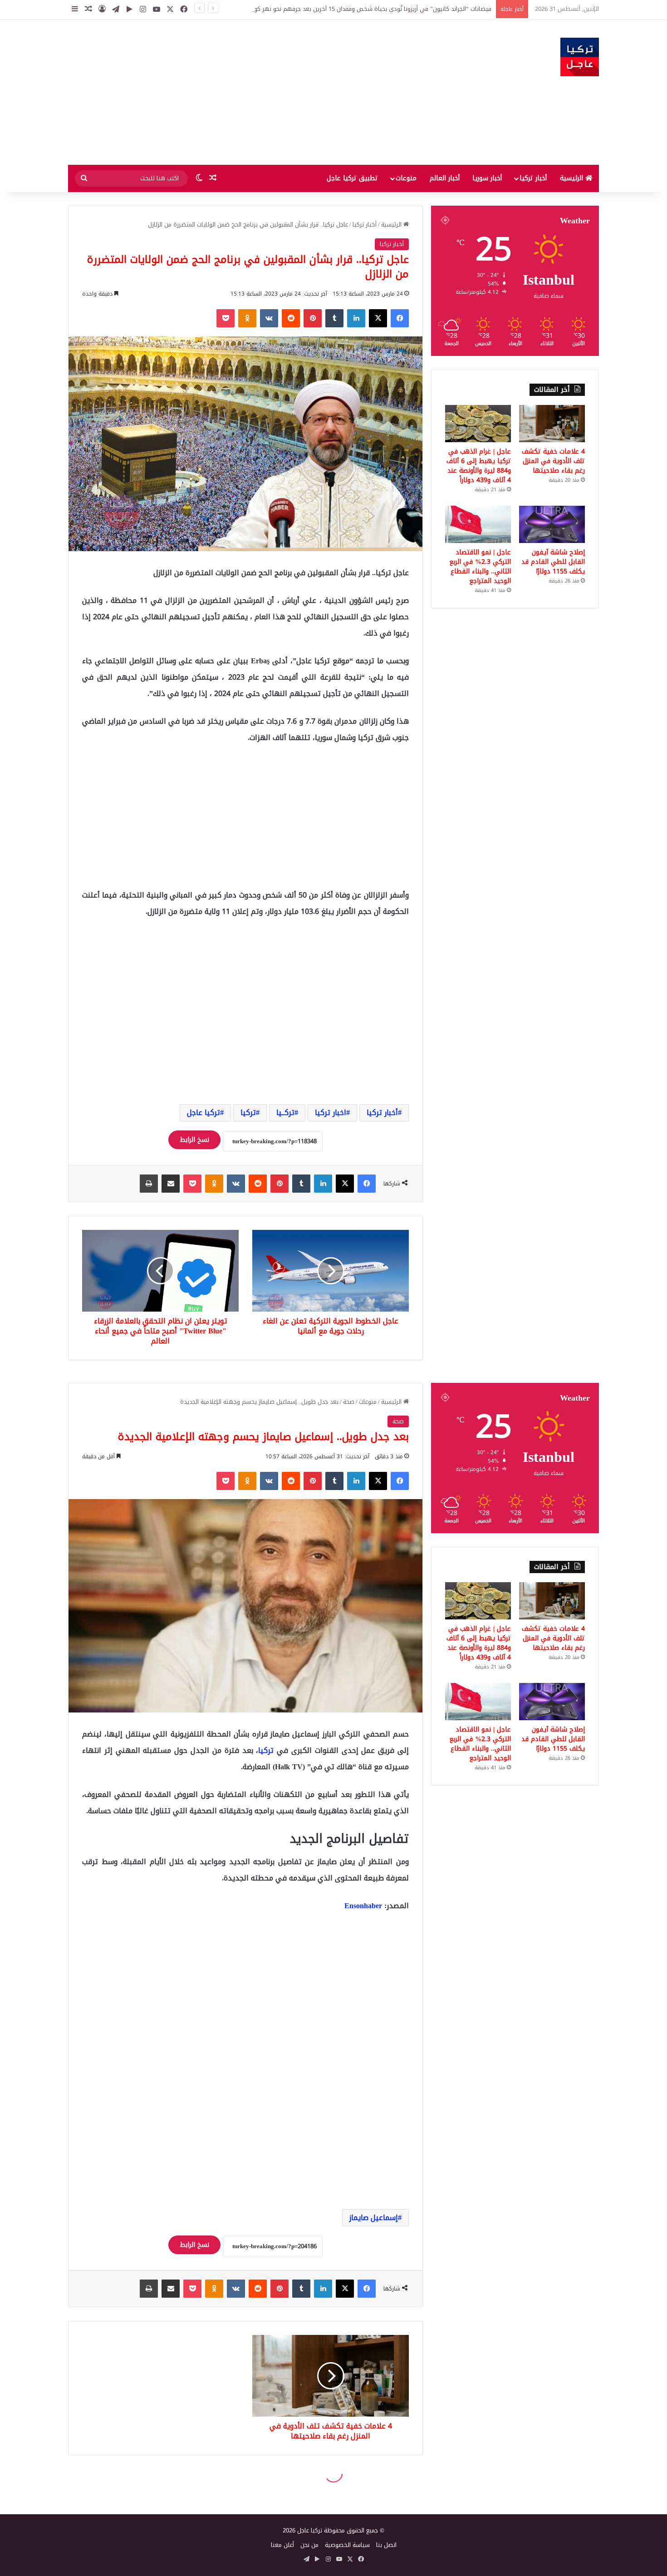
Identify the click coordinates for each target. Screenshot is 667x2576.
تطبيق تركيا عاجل (352, 178)
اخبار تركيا (331, 1113)
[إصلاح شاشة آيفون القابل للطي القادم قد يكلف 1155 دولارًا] (552, 524)
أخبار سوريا (487, 178)
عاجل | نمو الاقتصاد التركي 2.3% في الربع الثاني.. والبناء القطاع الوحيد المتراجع (480, 567)
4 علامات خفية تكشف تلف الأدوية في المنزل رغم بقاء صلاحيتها (553, 461)
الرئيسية (573, 178)
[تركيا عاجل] (580, 57)
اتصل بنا (386, 2545)
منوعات (406, 178)
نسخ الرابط (194, 1140)
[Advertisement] (243, 92)
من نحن (309, 2545)
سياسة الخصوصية (347, 2545)
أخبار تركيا (533, 178)
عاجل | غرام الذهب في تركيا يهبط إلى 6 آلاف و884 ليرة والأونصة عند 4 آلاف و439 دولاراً (479, 466)
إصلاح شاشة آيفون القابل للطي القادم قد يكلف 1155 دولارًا (553, 562)
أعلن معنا (282, 2545)
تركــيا (285, 1113)
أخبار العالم (445, 178)
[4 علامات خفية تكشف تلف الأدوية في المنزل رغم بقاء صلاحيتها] (552, 424)
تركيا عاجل (204, 1113)
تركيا (248, 1113)
